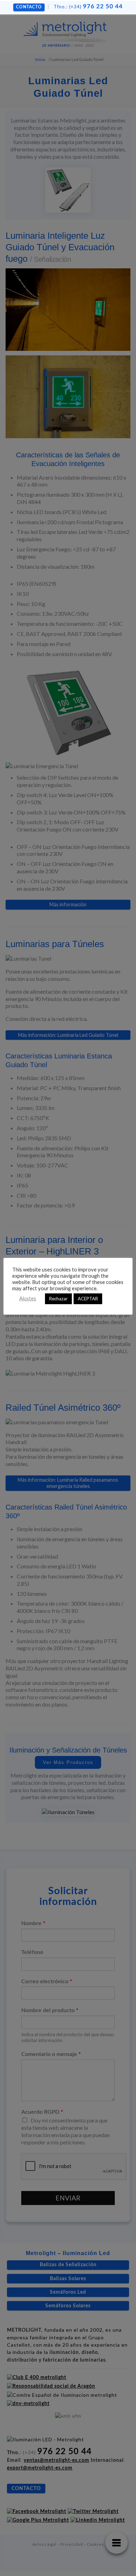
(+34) (88, 7)
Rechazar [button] (58, 1299)
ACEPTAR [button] (88, 1299)
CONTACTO (29, 7)
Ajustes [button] (28, 1298)
